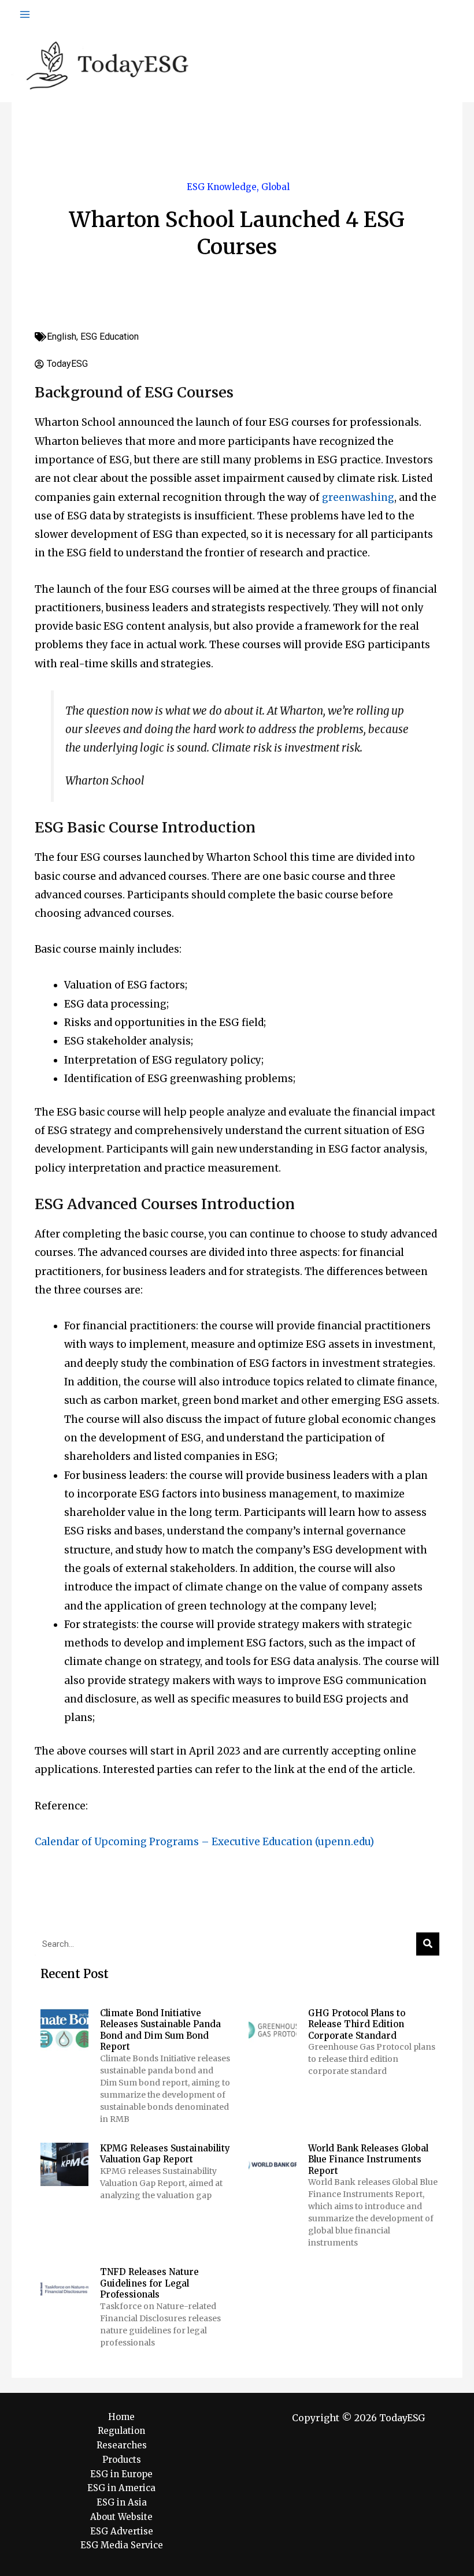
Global (275, 187)
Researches (122, 2445)
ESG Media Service (122, 2545)
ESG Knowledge (222, 187)
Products (122, 2460)
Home (121, 2417)
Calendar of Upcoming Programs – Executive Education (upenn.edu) (204, 1842)
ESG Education (110, 337)
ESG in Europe (121, 2474)
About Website (121, 2517)
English (62, 337)
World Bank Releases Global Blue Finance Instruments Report (368, 2159)
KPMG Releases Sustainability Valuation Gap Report (165, 2154)
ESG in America (121, 2488)
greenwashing (358, 497)
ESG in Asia (122, 2502)
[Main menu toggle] (25, 14)
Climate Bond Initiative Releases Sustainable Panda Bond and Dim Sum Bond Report (160, 2030)
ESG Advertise (122, 2531)
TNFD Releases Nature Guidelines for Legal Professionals (149, 2283)
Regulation (121, 2431)
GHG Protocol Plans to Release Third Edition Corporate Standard (357, 2024)
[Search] (428, 1944)
